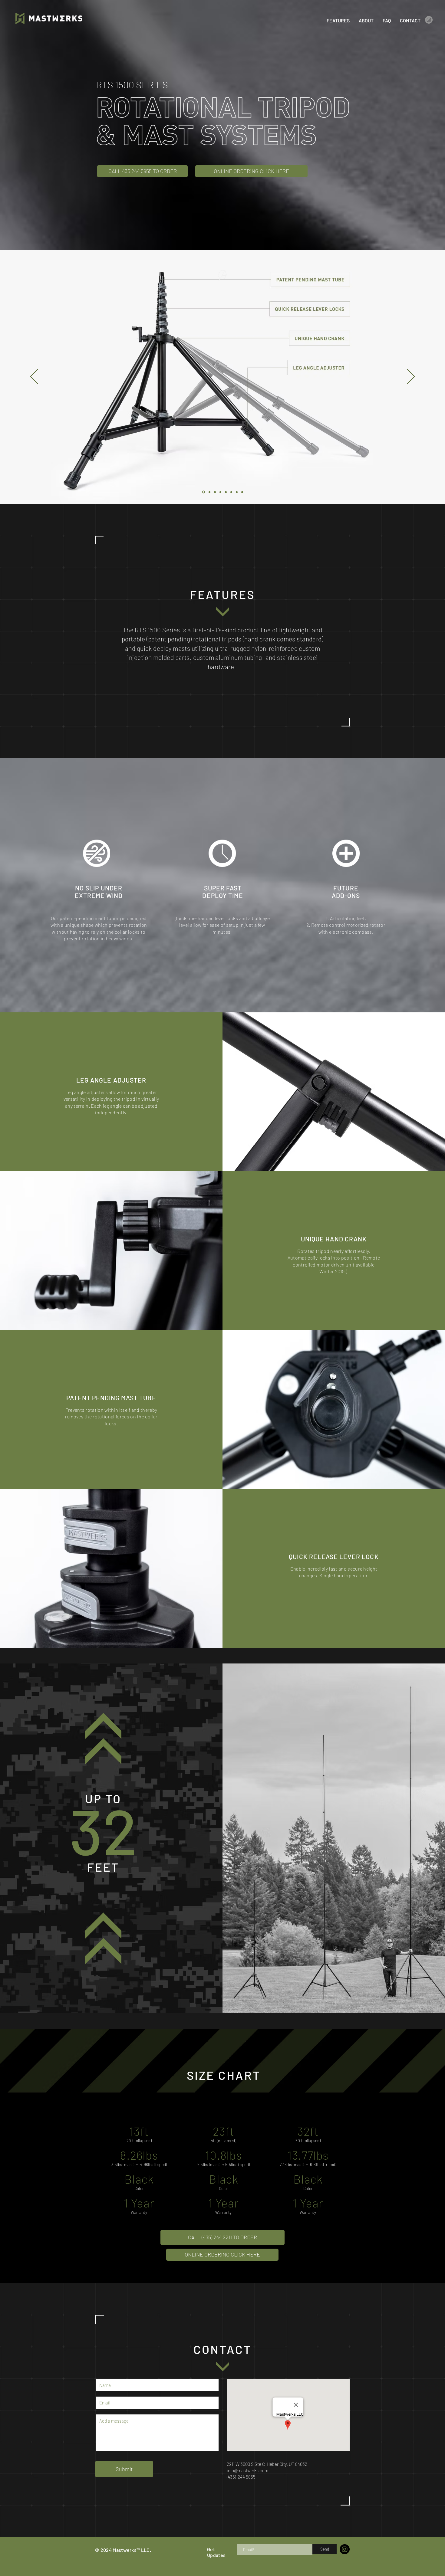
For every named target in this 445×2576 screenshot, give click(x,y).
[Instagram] (429, 20)
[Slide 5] (226, 492)
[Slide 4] (220, 492)
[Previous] (34, 377)
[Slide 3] (215, 492)
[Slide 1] (204, 492)
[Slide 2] (209, 492)
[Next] (411, 377)
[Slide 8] (242, 492)
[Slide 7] (237, 492)
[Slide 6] (231, 492)
